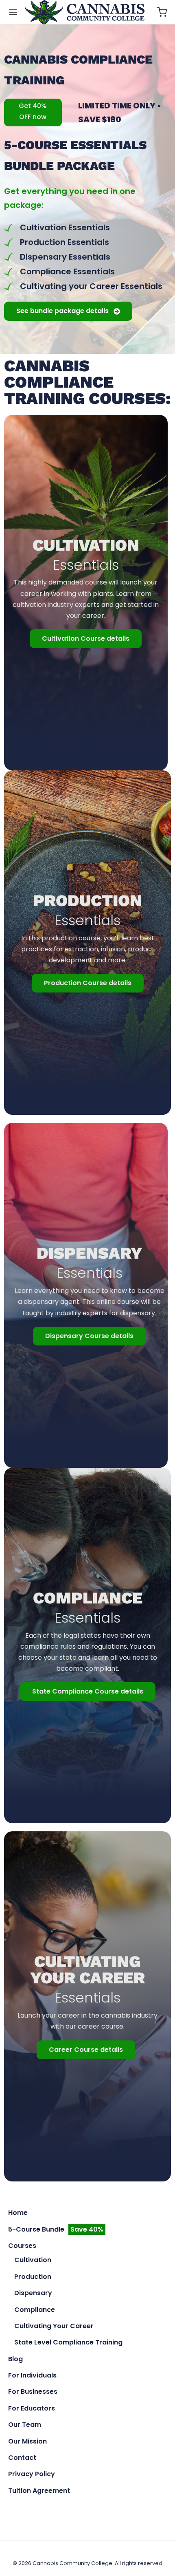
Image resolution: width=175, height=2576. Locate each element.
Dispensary (33, 2293)
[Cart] (162, 12)
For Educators (32, 2408)
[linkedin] (106, 2509)
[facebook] (69, 2509)
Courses (22, 2246)
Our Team (25, 2425)
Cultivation (33, 2260)
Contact (22, 2458)
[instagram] (88, 2509)
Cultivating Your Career (54, 2326)
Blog (15, 2359)
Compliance (35, 2310)
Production (33, 2277)
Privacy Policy (32, 2474)
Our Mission (27, 2441)
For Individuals (32, 2375)
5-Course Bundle (56, 2229)
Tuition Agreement (39, 2491)
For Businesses (33, 2392)
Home (18, 2213)
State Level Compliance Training (68, 2342)
